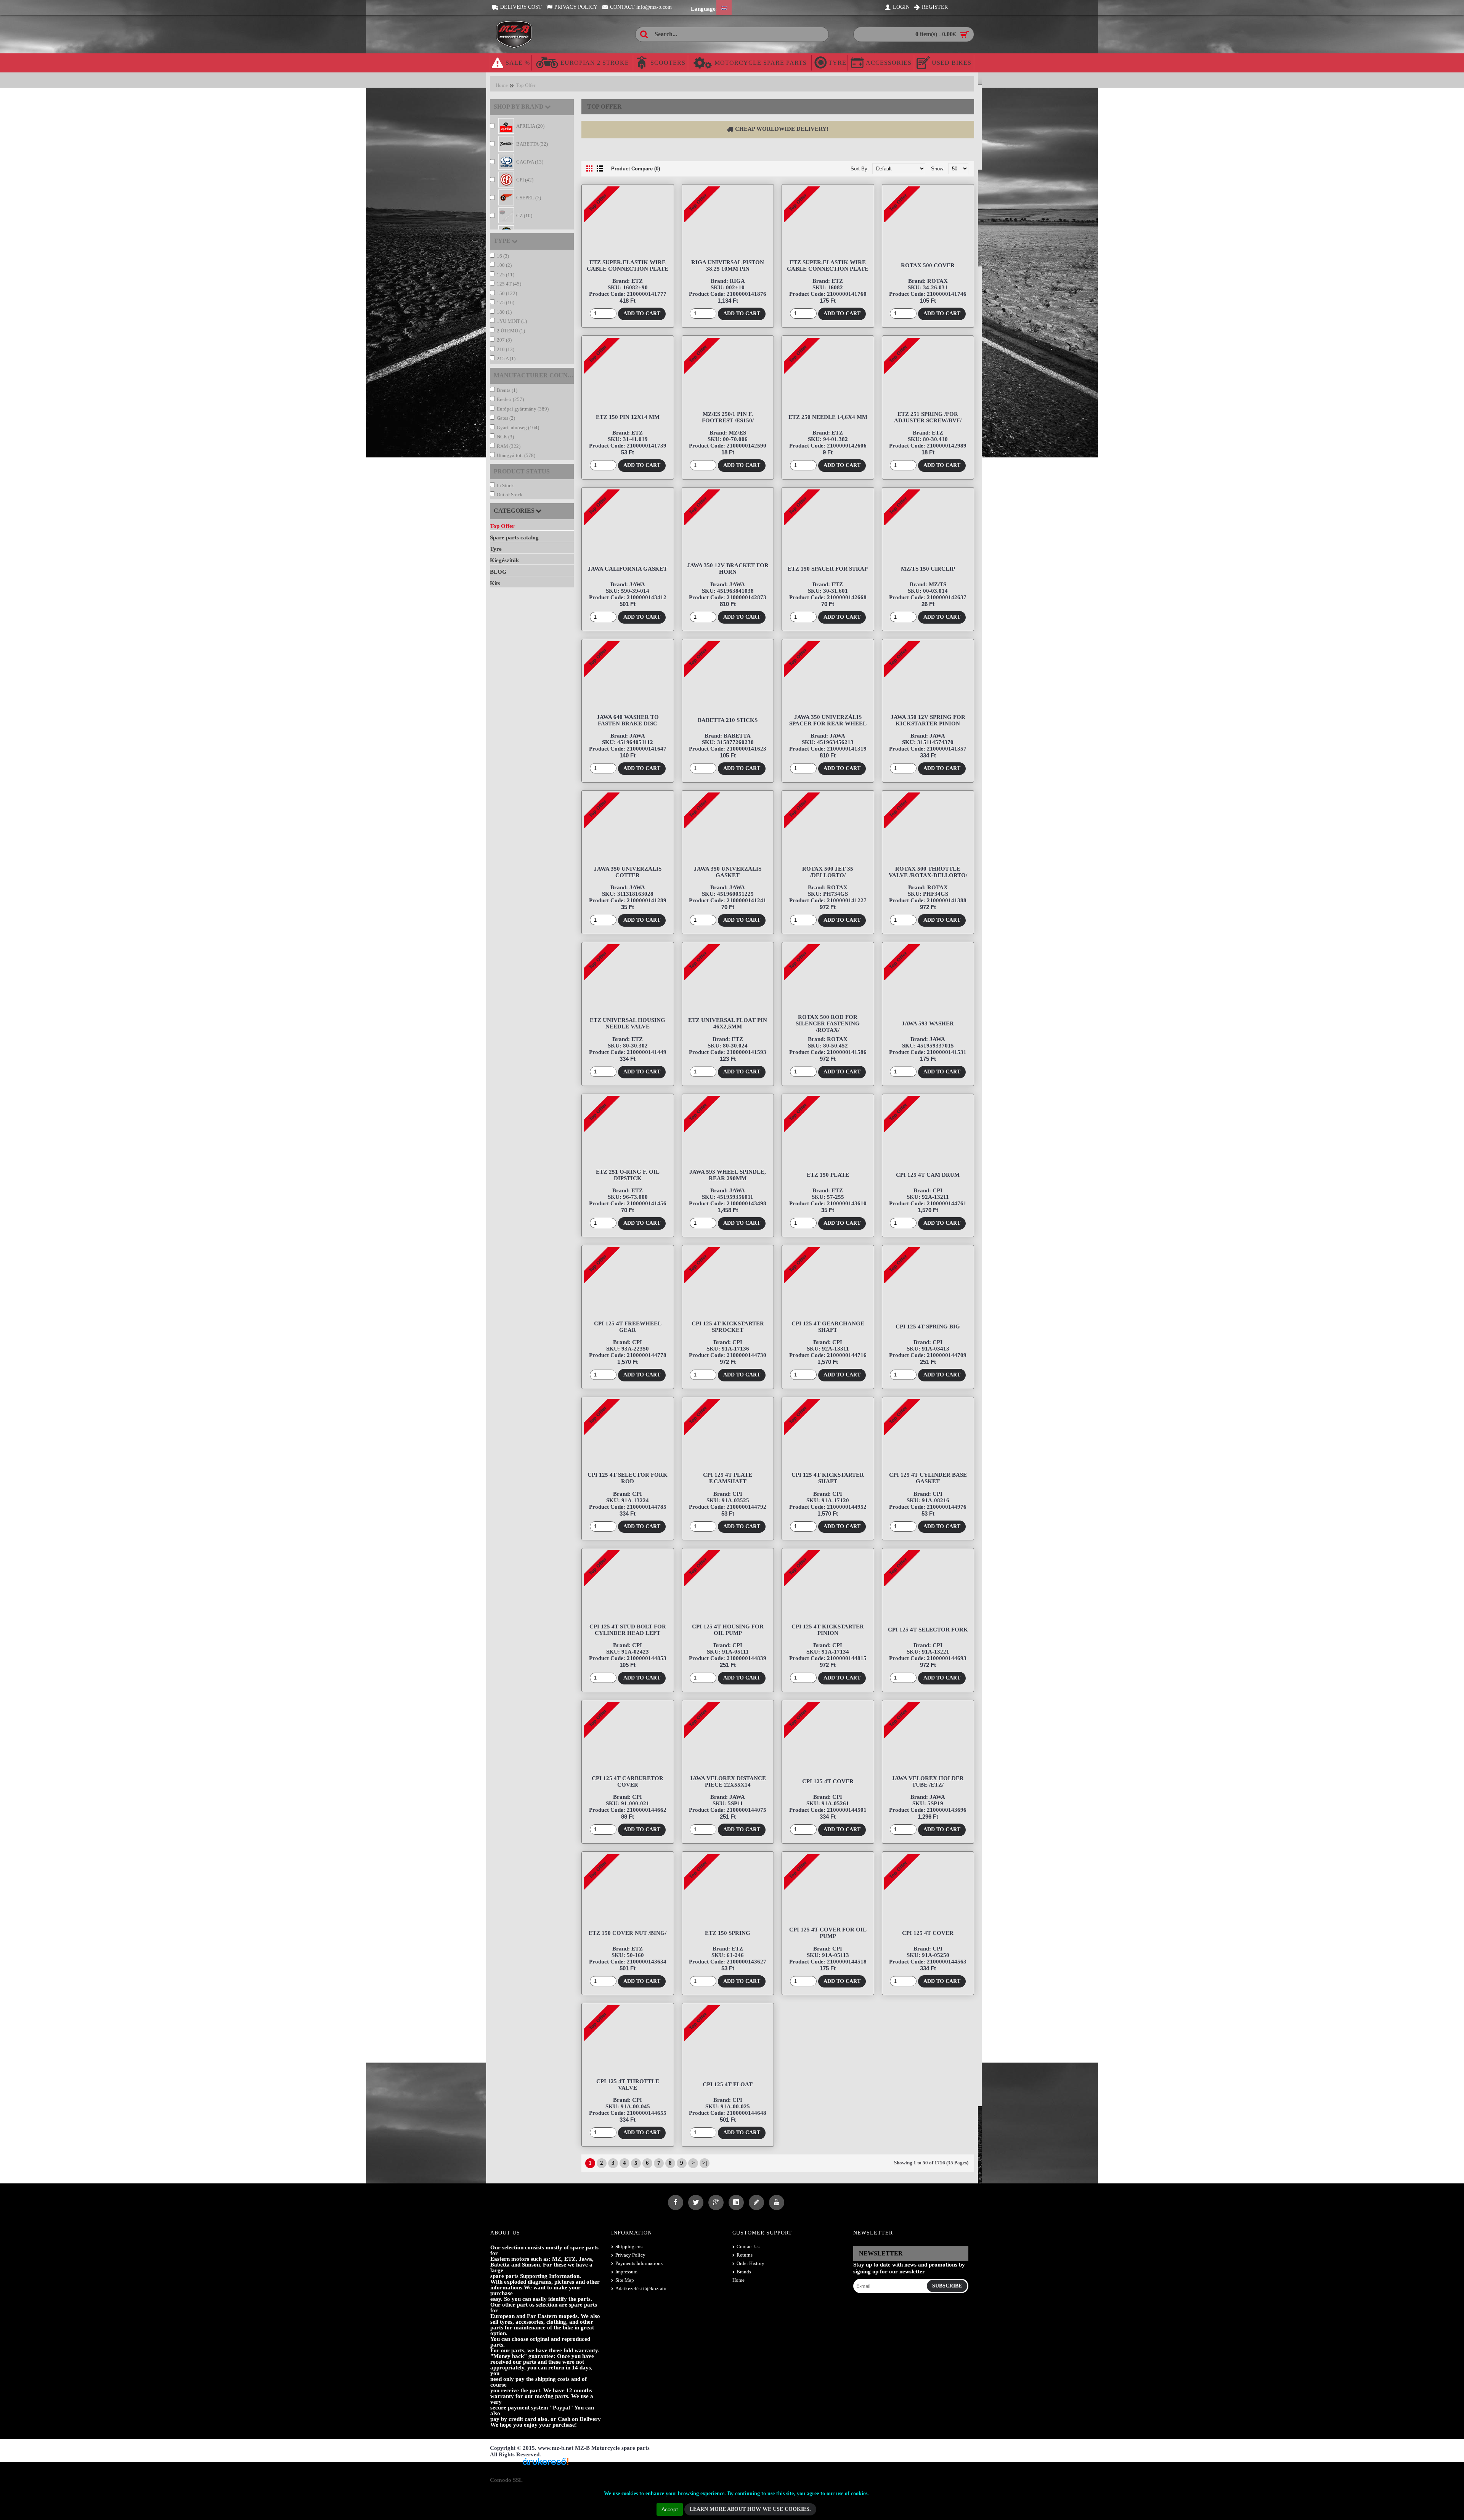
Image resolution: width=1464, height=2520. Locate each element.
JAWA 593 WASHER (928, 1023)
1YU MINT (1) (512, 321)
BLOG (498, 572)
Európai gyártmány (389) (523, 409)
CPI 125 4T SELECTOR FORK (928, 1630)
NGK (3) (505, 437)
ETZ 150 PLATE (828, 1175)
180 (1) (504, 312)
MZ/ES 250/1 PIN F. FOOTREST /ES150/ (728, 417)
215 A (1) (506, 359)
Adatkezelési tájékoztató (641, 2288)
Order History (750, 2263)
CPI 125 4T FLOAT (728, 2084)
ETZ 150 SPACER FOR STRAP (828, 569)
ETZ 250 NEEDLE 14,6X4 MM (828, 417)
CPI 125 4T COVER (828, 1781)
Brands (744, 2272)
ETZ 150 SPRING (728, 1933)
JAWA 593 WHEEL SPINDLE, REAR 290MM (728, 1175)
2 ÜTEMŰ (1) (511, 331)
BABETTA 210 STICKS (728, 720)
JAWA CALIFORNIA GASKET (628, 569)
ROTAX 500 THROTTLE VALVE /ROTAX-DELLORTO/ (928, 872)
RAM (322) (509, 446)
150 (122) (507, 293)
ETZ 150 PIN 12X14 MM (628, 417)
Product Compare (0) (636, 169)
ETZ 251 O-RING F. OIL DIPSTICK (628, 1175)
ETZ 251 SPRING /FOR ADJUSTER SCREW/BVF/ (928, 417)
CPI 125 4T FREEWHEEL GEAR (628, 1327)
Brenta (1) (507, 390)
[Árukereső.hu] (546, 2464)
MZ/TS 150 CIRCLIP (928, 569)
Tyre (496, 549)
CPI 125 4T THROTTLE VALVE (628, 2084)
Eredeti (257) (510, 399)
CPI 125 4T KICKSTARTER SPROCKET (728, 1327)
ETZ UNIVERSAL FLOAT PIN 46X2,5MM (728, 1023)
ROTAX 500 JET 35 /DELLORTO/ (828, 872)
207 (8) (504, 340)
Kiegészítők (504, 560)
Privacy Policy (630, 2255)
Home (502, 85)
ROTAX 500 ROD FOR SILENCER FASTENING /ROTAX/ (828, 1023)
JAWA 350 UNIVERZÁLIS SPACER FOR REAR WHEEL (828, 720)
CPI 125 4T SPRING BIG (928, 1327)
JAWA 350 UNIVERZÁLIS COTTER (628, 872)
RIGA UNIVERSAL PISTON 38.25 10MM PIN (728, 265)
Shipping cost (630, 2247)
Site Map (625, 2280)
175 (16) (506, 302)
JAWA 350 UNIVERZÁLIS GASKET (728, 872)
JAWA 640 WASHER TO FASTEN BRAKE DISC (628, 720)
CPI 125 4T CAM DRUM (928, 1175)
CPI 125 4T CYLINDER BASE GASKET (928, 1478)
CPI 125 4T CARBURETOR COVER (628, 1781)
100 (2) (504, 265)
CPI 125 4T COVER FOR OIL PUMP (828, 1933)
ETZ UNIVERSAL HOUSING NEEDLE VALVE (628, 1023)
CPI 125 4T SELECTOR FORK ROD (628, 1478)
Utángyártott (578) (516, 455)
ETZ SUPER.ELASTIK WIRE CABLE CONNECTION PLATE (628, 265)
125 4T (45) (509, 284)
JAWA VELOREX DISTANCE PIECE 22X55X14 (728, 1781)
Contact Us (748, 2247)
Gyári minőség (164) (518, 427)
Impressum (626, 2272)
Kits (495, 583)
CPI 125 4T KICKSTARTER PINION (828, 1630)
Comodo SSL (506, 2480)
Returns (745, 2255)
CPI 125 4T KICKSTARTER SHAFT (828, 1478)
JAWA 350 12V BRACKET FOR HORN (728, 569)
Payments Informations (639, 2263)
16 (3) (503, 256)
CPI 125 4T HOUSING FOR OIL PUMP (728, 1630)
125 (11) (506, 275)
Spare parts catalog (514, 537)
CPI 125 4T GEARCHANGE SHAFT (828, 1327)
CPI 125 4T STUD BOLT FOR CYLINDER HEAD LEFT (628, 1630)
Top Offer (526, 85)
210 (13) (506, 349)
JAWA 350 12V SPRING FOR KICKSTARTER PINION (928, 720)
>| (705, 2163)
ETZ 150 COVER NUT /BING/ (628, 1933)
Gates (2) (506, 418)
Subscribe (947, 2286)
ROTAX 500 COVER (928, 265)
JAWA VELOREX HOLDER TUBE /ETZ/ (928, 1781)
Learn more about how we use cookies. (750, 2509)
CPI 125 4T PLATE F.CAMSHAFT (728, 1478)
